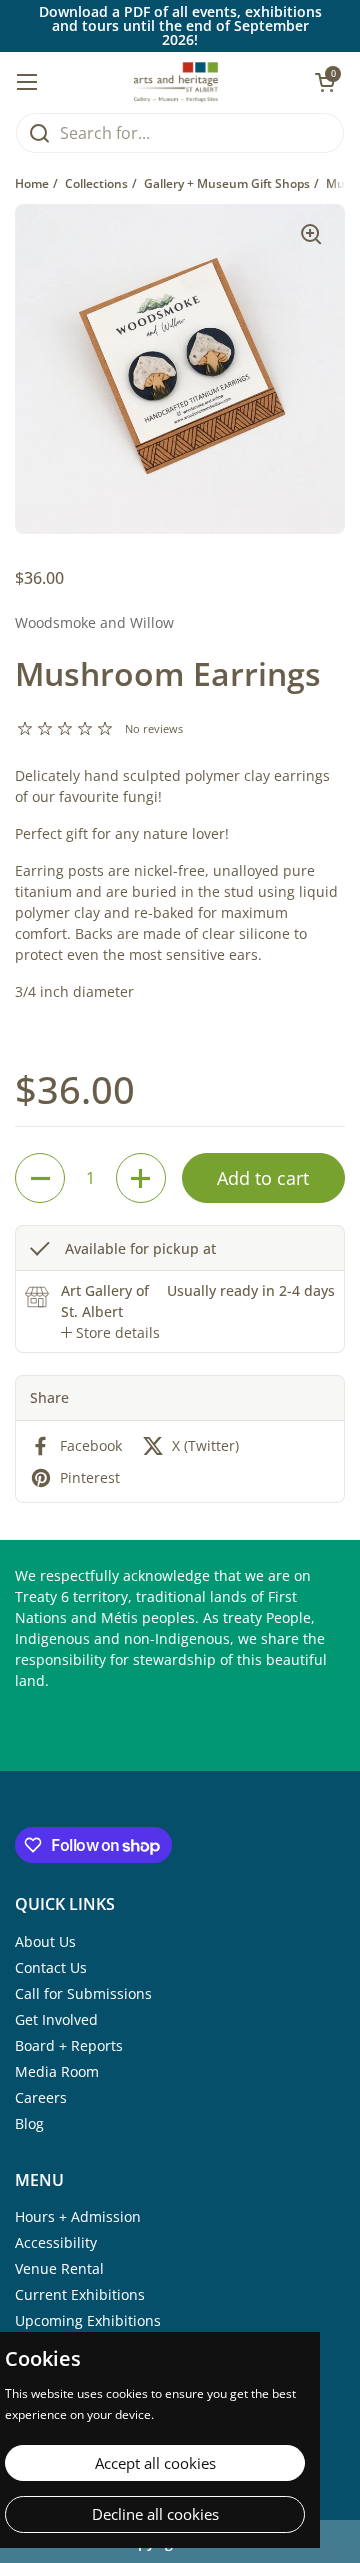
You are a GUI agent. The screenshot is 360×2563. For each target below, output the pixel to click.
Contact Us (51, 1967)
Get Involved (56, 2019)
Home (32, 183)
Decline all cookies (155, 2514)
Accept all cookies (155, 2463)
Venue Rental (59, 2268)
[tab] (110, 1332)
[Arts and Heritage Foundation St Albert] (176, 82)
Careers (41, 2097)
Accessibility (56, 2242)
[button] (40, 1178)
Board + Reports (69, 2045)
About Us (45, 1941)
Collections (96, 183)
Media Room (57, 2071)
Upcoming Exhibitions (88, 2320)
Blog (29, 2123)
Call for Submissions (83, 1993)
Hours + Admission (78, 2216)
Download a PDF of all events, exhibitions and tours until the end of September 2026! (180, 26)
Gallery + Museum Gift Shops (227, 183)
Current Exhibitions (80, 2294)
